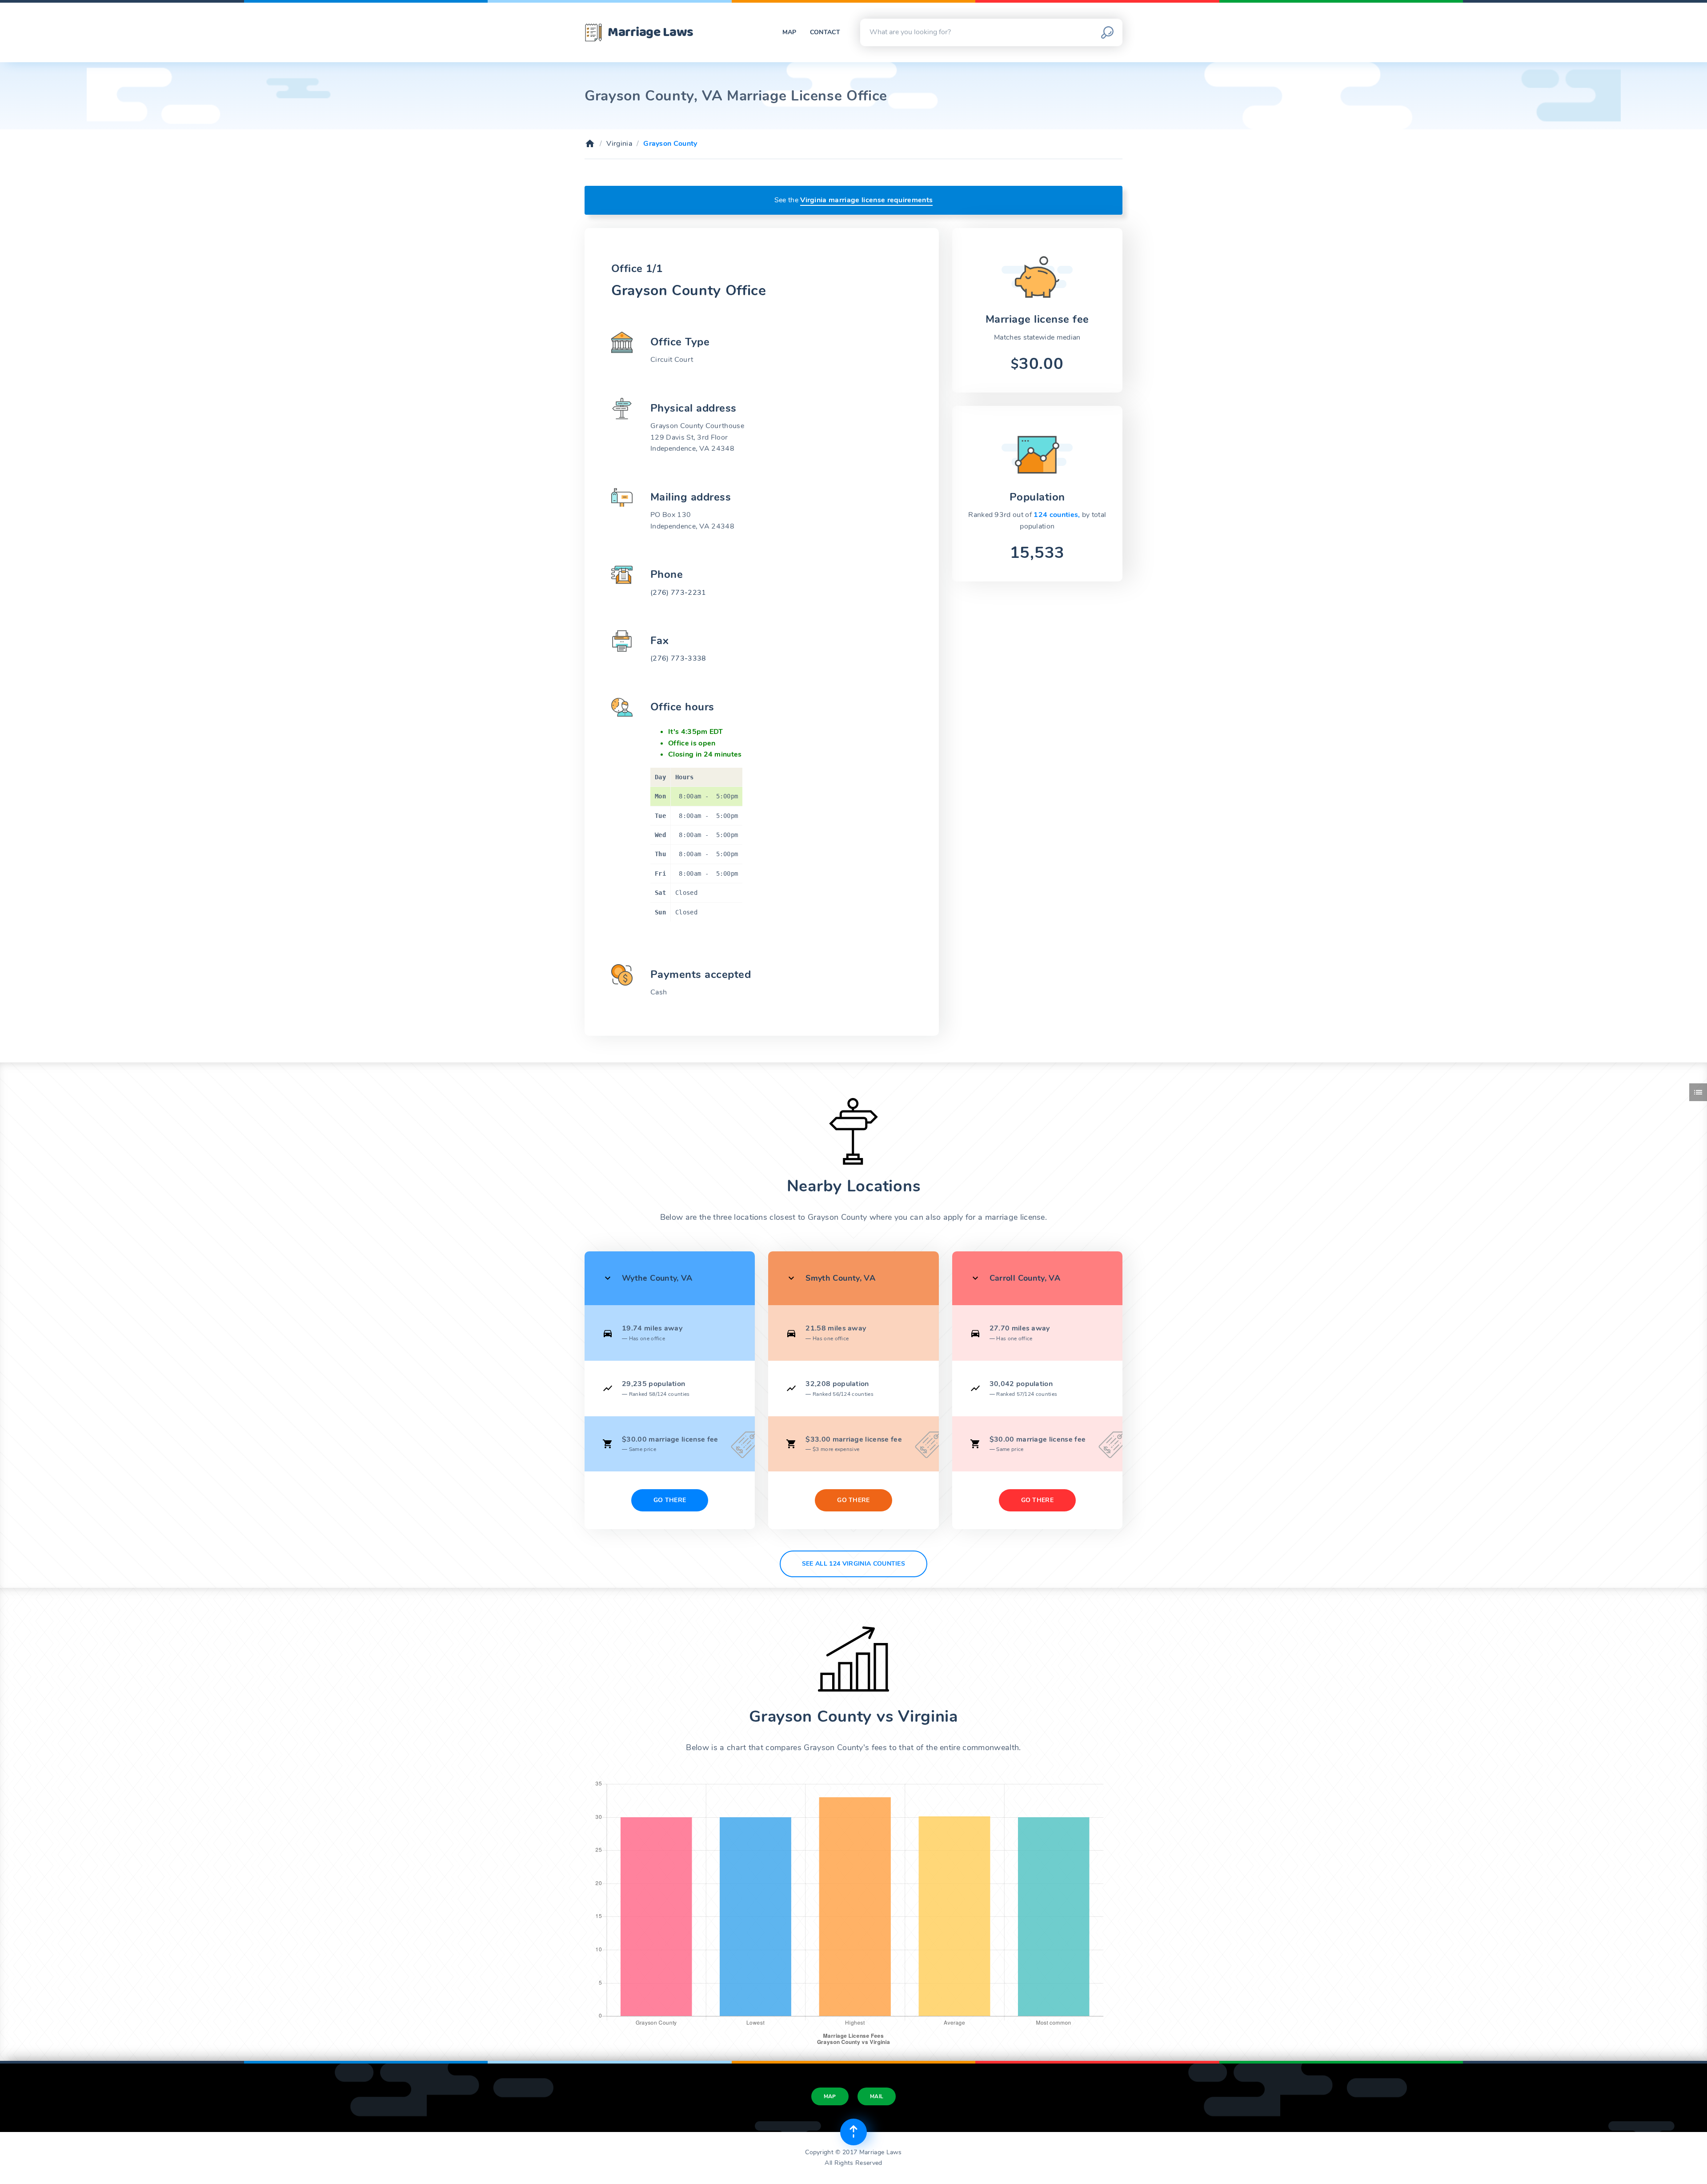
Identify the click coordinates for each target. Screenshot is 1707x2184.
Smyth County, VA (840, 1278)
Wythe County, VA (657, 1278)
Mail (877, 2096)
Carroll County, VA (1025, 1278)
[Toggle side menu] (1698, 1092)
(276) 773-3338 (678, 658)
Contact (825, 32)
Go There (670, 1500)
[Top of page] (853, 2132)
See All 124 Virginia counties (853, 1564)
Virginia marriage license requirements (866, 200)
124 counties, (1058, 515)
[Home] (590, 144)
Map (789, 32)
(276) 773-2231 (678, 593)
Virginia (619, 144)
